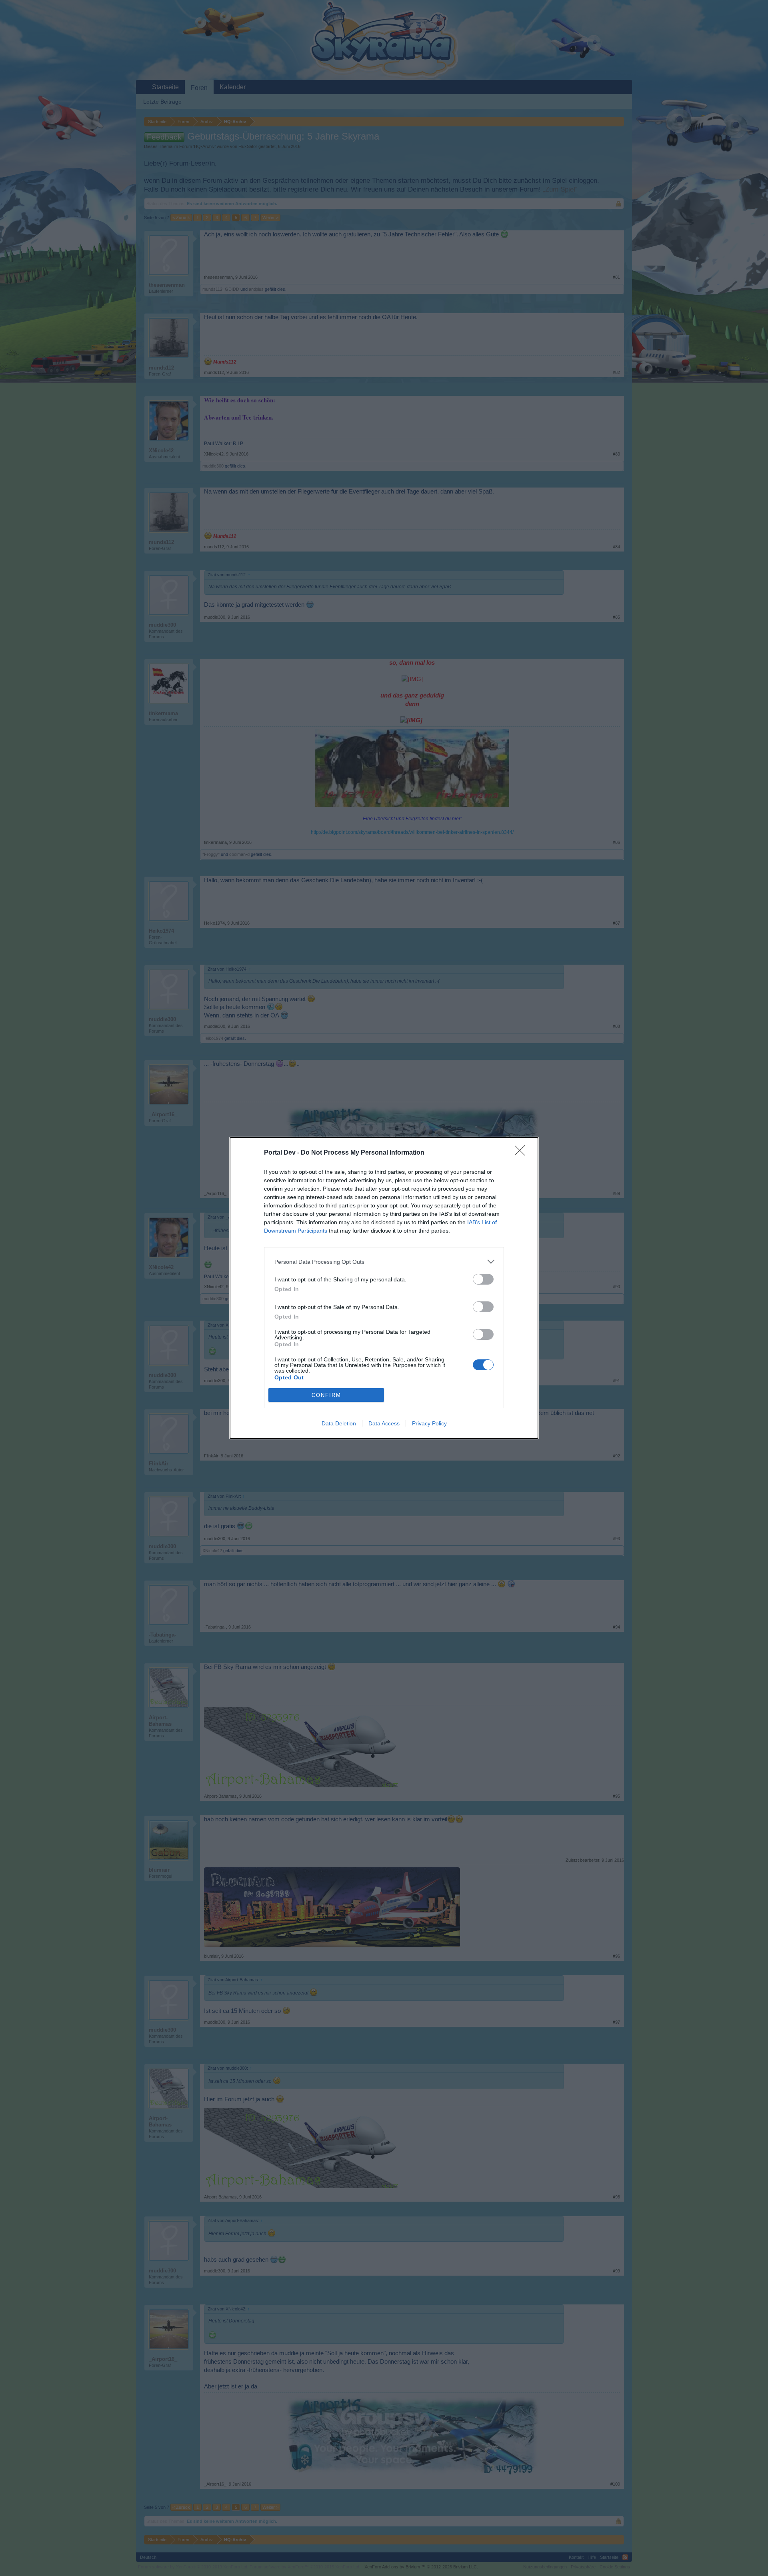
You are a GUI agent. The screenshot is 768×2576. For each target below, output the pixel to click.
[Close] (522, 1153)
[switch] (483, 1279)
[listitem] (384, 1262)
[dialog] (384, 1288)
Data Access (384, 1423)
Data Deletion (339, 1423)
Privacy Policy (429, 1423)
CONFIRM (326, 1395)
